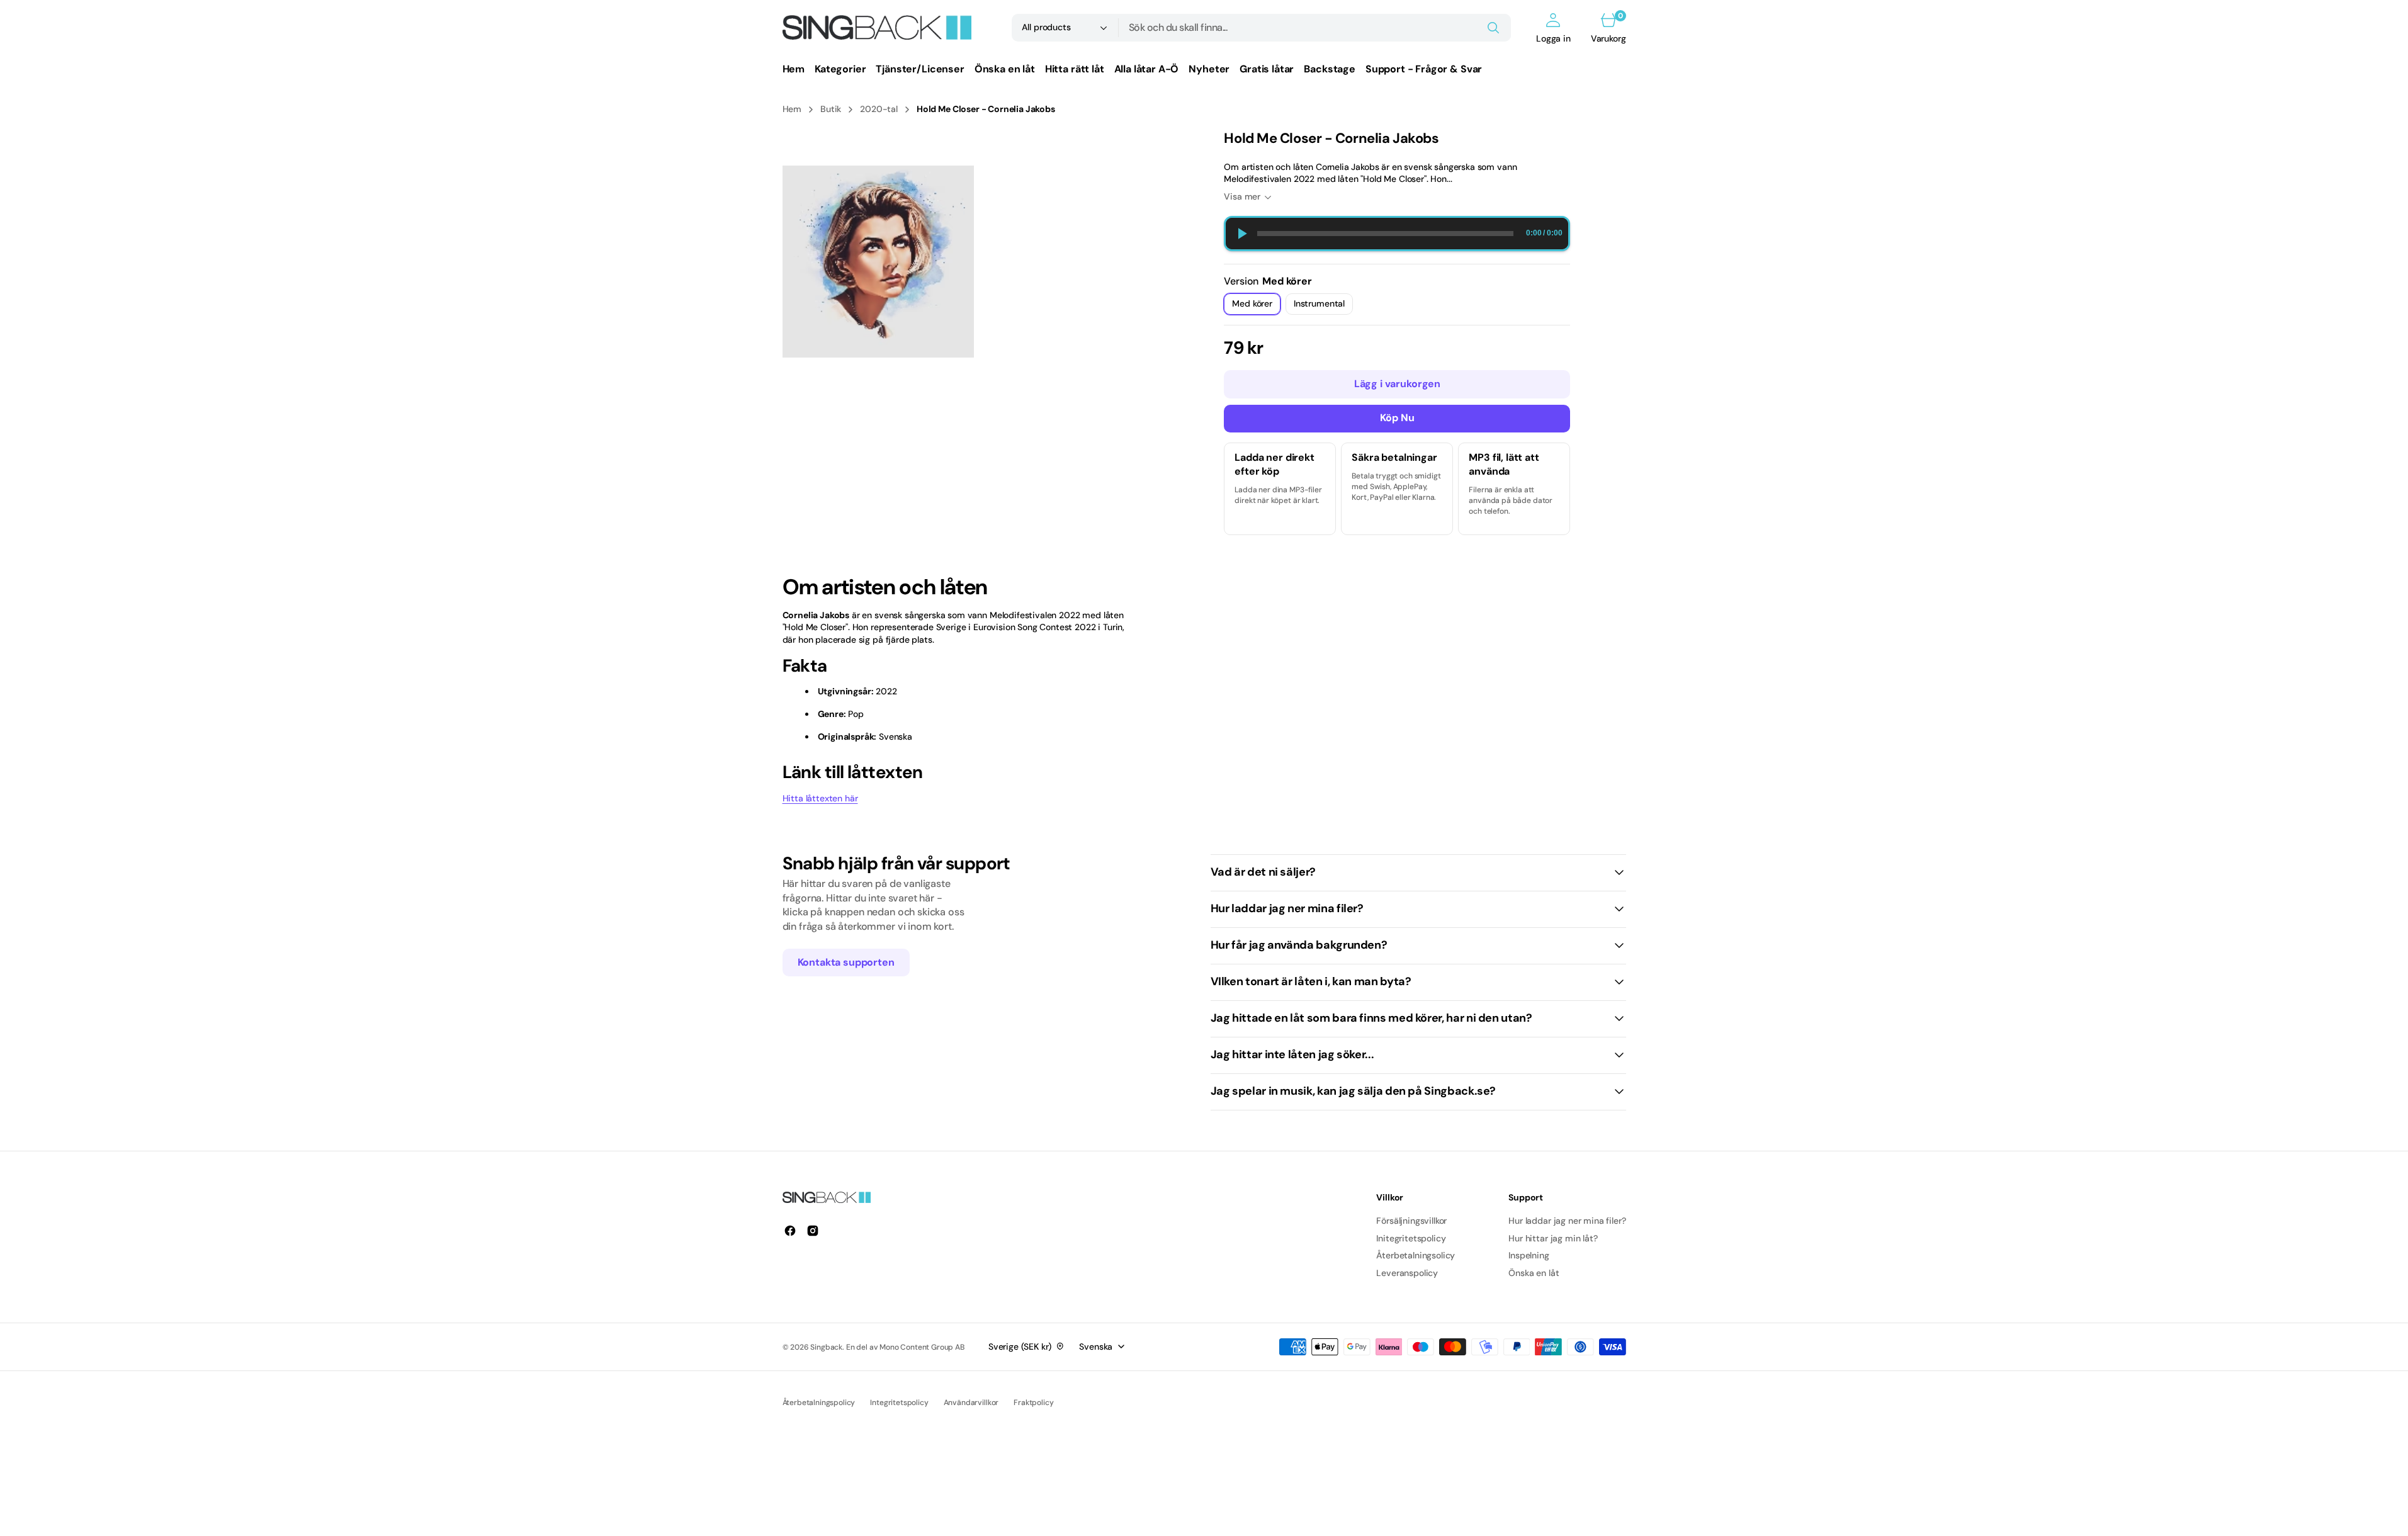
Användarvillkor (971, 1403)
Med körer (1256, 306)
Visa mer (1242, 196)
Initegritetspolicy (1411, 1238)
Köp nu (1397, 418)
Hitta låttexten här (820, 798)
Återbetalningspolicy (819, 1403)
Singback (826, 1347)
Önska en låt (1534, 1273)
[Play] (1241, 234)
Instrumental (1323, 306)
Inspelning (1529, 1255)
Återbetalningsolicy (1416, 1255)
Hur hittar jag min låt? (1553, 1238)
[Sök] (1493, 28)
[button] (1553, 28)
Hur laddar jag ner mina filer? (1567, 1221)
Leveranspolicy (1407, 1273)
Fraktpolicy (1033, 1403)
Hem (792, 109)
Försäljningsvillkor (1411, 1221)
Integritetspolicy (899, 1403)
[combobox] (1315, 28)
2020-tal (879, 109)
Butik (831, 109)
